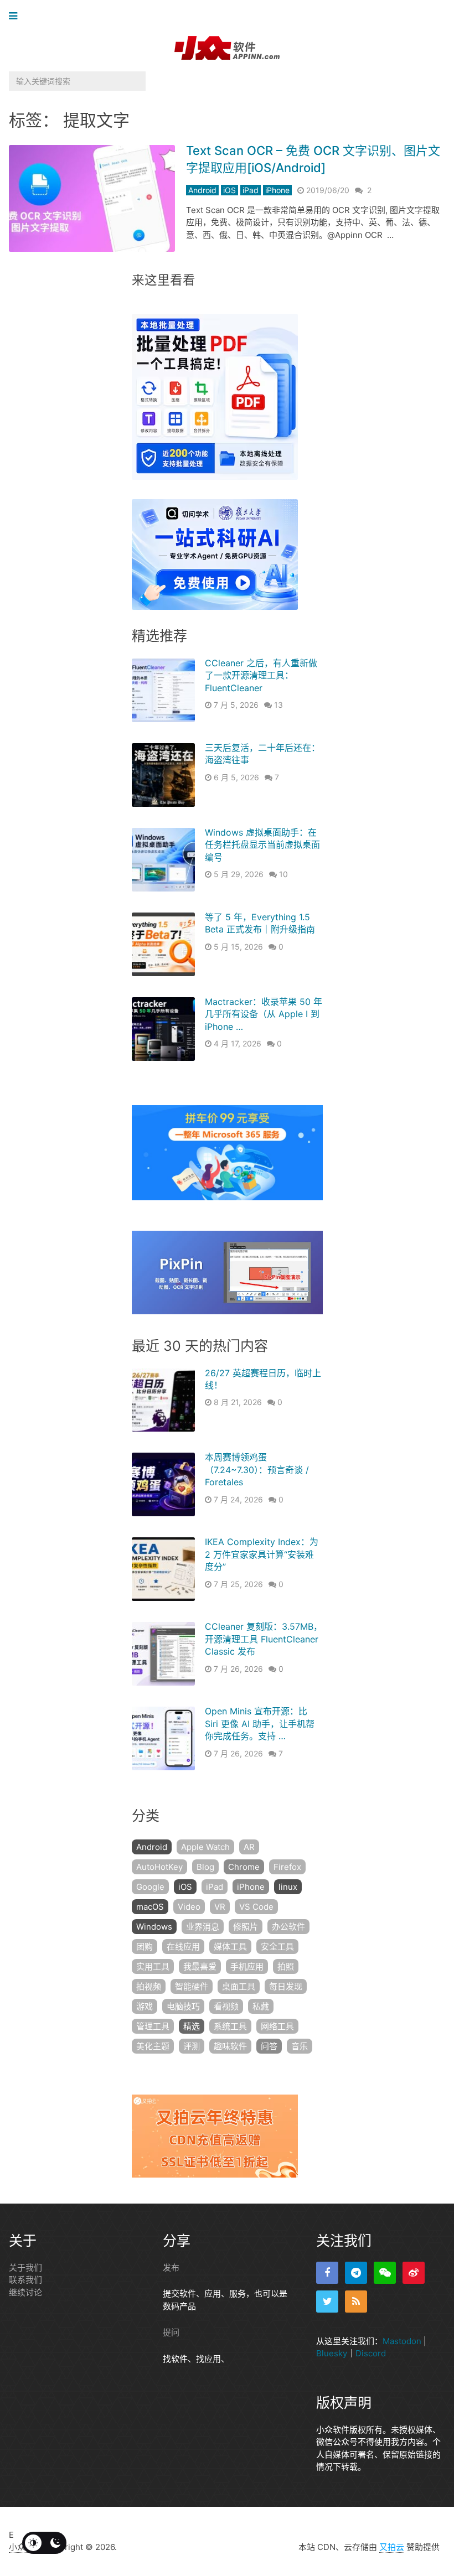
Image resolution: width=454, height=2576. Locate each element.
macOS (150, 1907)
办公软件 (288, 1927)
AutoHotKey (159, 1867)
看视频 (226, 2006)
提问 (171, 2332)
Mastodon (402, 2341)
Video (189, 1907)
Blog (205, 1867)
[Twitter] (327, 2302)
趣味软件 (230, 2046)
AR (249, 1847)
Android (202, 190)
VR (220, 1907)
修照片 (246, 1927)
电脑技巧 (183, 2006)
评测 (192, 2046)
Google (150, 1887)
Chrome (244, 1867)
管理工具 (153, 2026)
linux (288, 1887)
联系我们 (25, 2280)
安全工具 (277, 1947)
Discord (371, 2353)
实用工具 (153, 1966)
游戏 (145, 2006)
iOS (229, 190)
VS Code (256, 1907)
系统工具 (230, 2026)
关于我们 (25, 2267)
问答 (269, 2046)
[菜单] (16, 16)
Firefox (287, 1867)
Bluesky (332, 2353)
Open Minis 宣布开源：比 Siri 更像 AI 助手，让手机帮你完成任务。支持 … (260, 1724)
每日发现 (286, 1986)
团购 (145, 1947)
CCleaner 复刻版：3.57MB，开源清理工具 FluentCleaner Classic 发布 (264, 1639)
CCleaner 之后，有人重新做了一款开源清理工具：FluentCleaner (261, 675)
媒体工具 (230, 1947)
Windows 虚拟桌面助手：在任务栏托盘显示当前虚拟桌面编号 (262, 845)
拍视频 (149, 1986)
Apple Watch (205, 1847)
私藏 (261, 2006)
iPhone (277, 190)
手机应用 (247, 1966)
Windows (154, 1927)
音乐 (300, 2046)
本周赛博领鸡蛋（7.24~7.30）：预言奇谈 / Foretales (257, 1470)
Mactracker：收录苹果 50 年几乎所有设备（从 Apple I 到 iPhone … (264, 1014)
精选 (192, 2026)
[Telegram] (356, 2273)
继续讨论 (25, 2292)
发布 (171, 2267)
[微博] (414, 2273)
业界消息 (203, 1927)
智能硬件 (192, 1986)
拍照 (286, 1966)
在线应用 (183, 1947)
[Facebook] (327, 2273)
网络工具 (277, 2026)
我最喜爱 (200, 1966)
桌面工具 (239, 1986)
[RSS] (356, 2302)
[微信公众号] (385, 2273)
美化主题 (153, 2046)
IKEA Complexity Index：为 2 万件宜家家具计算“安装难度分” (262, 1554)
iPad (251, 190)
